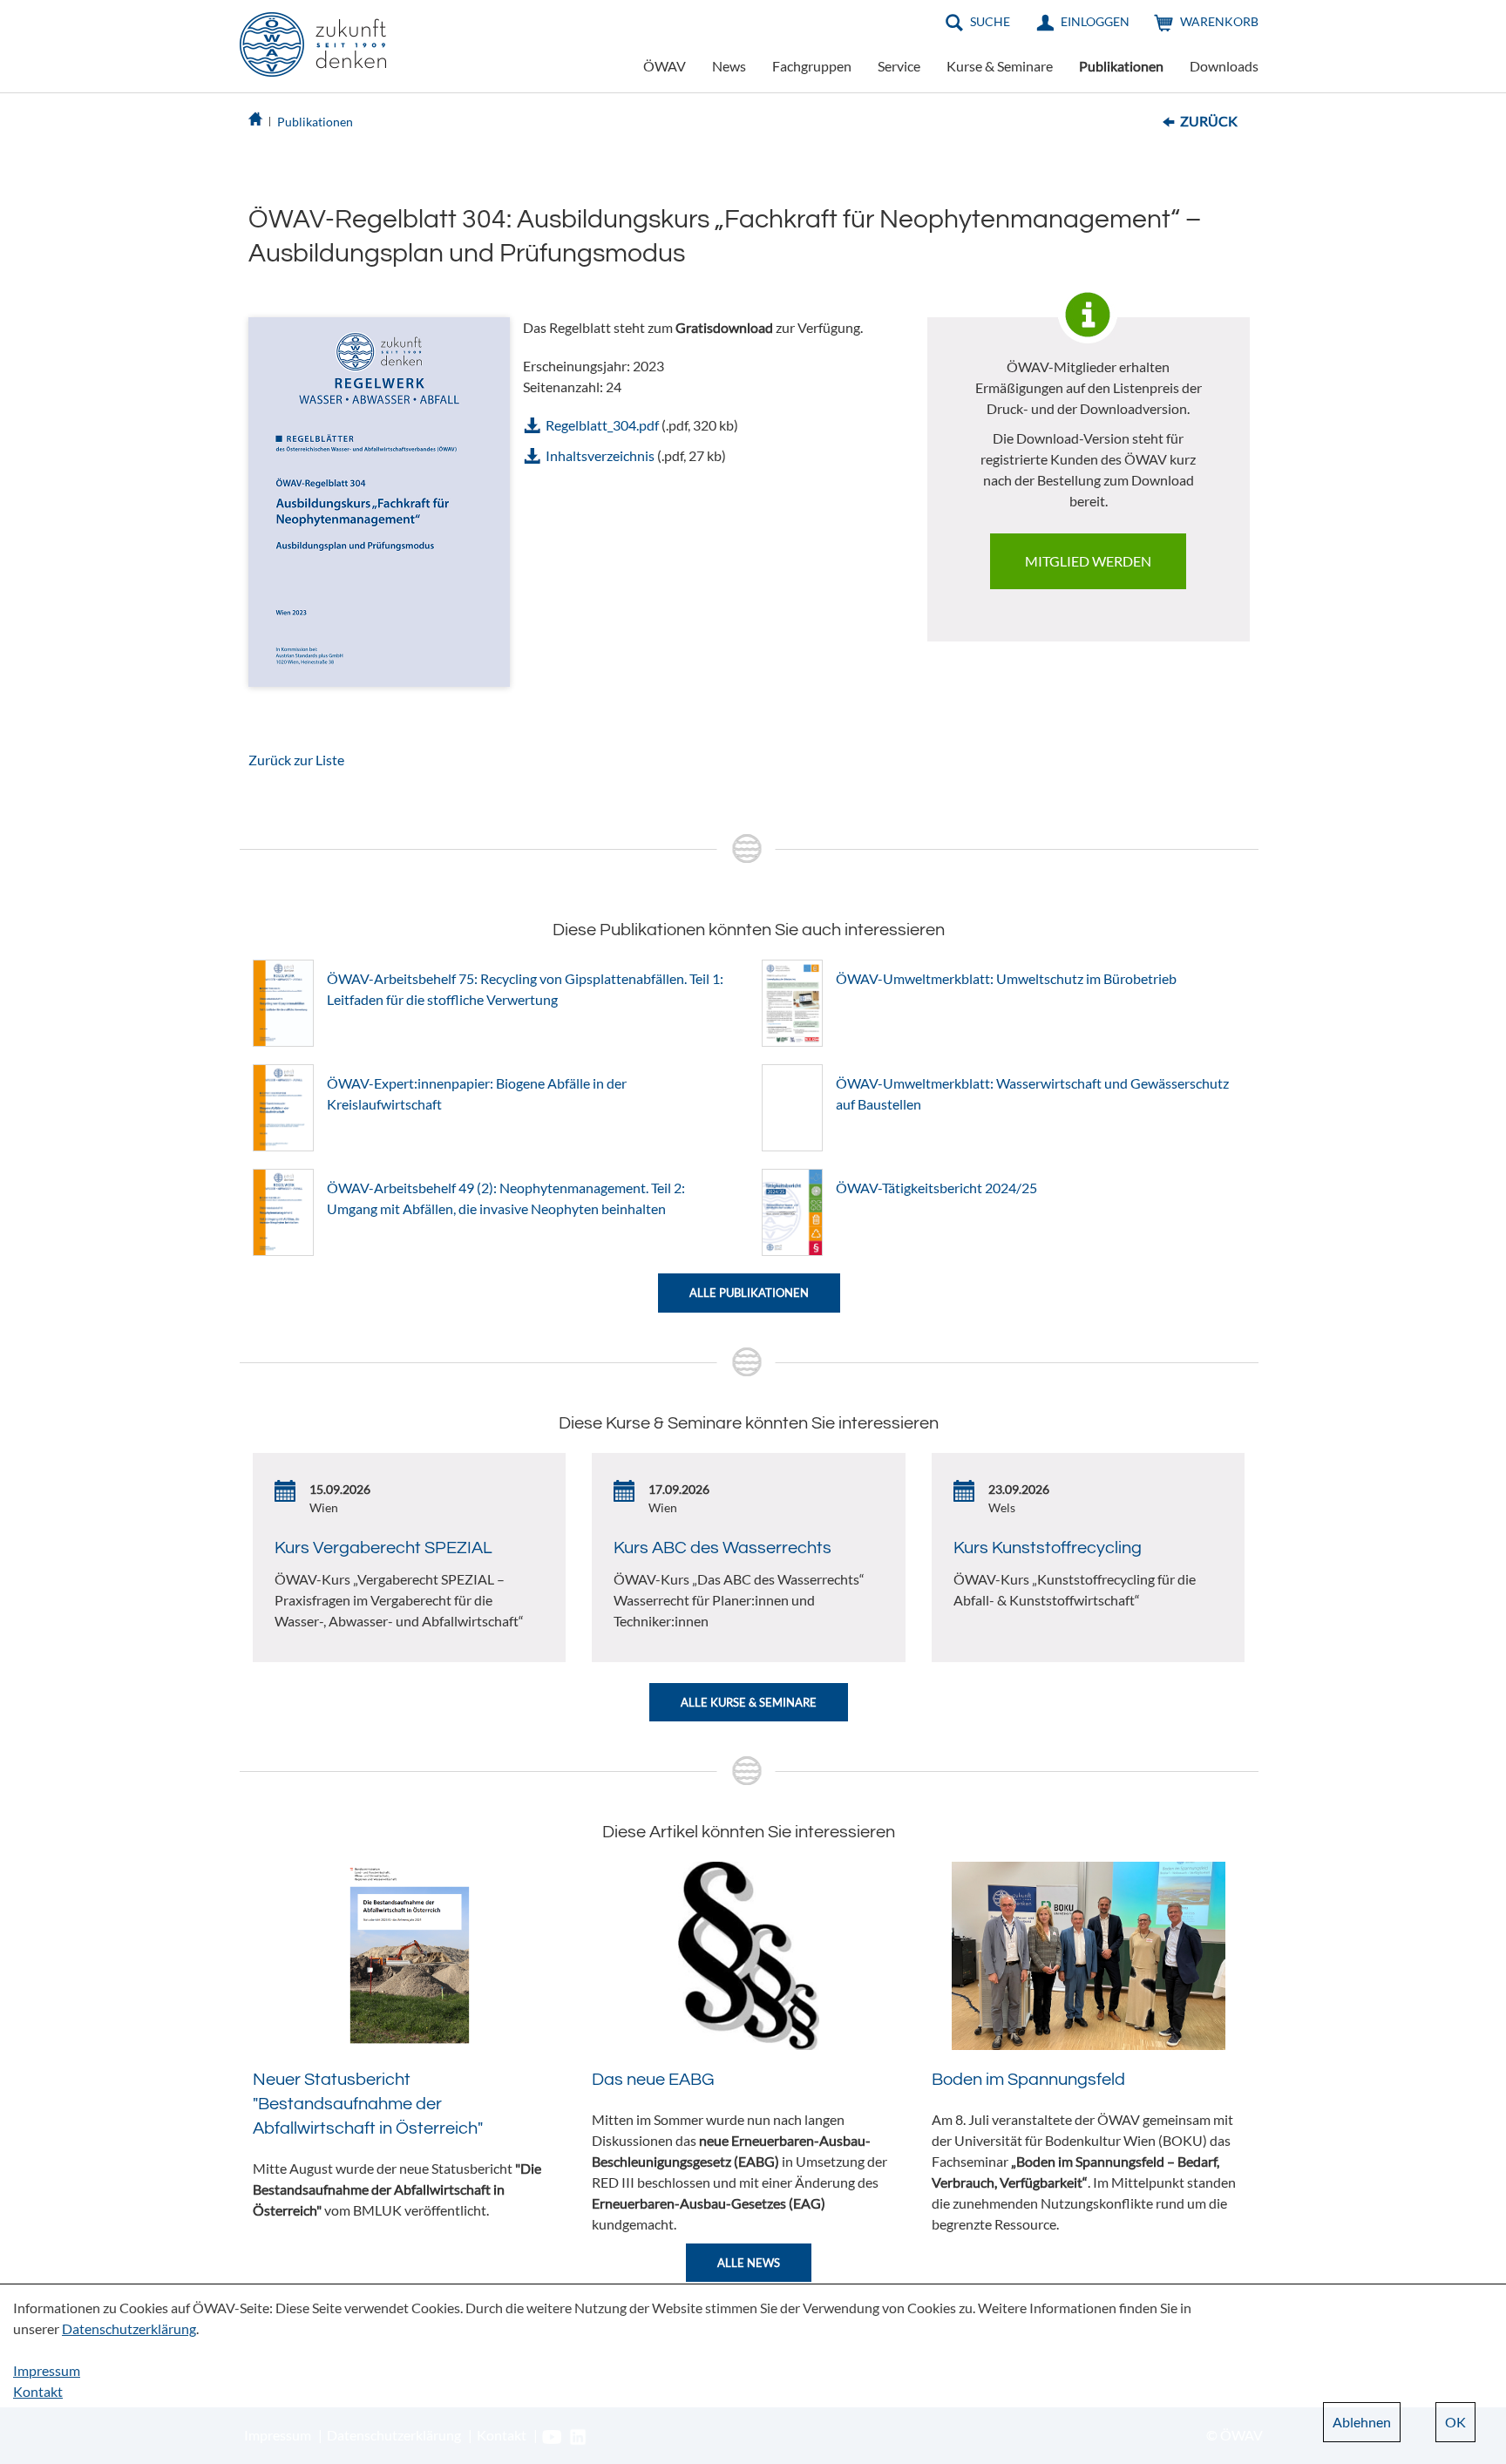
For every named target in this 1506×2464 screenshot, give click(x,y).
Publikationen (1121, 66)
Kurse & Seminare (1000, 66)
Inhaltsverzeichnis (600, 455)
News (729, 66)
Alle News (749, 2263)
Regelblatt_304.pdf (602, 425)
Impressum (47, 2370)
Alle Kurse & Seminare (749, 1702)
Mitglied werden (1088, 561)
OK (1455, 2422)
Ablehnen (1362, 2422)
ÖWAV (665, 66)
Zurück (1209, 121)
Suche (990, 21)
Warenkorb (1219, 21)
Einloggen (1095, 21)
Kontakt (38, 2391)
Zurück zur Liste (296, 760)
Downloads (1224, 66)
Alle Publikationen (749, 1293)
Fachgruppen (812, 66)
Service (899, 66)
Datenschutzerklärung (129, 2328)
